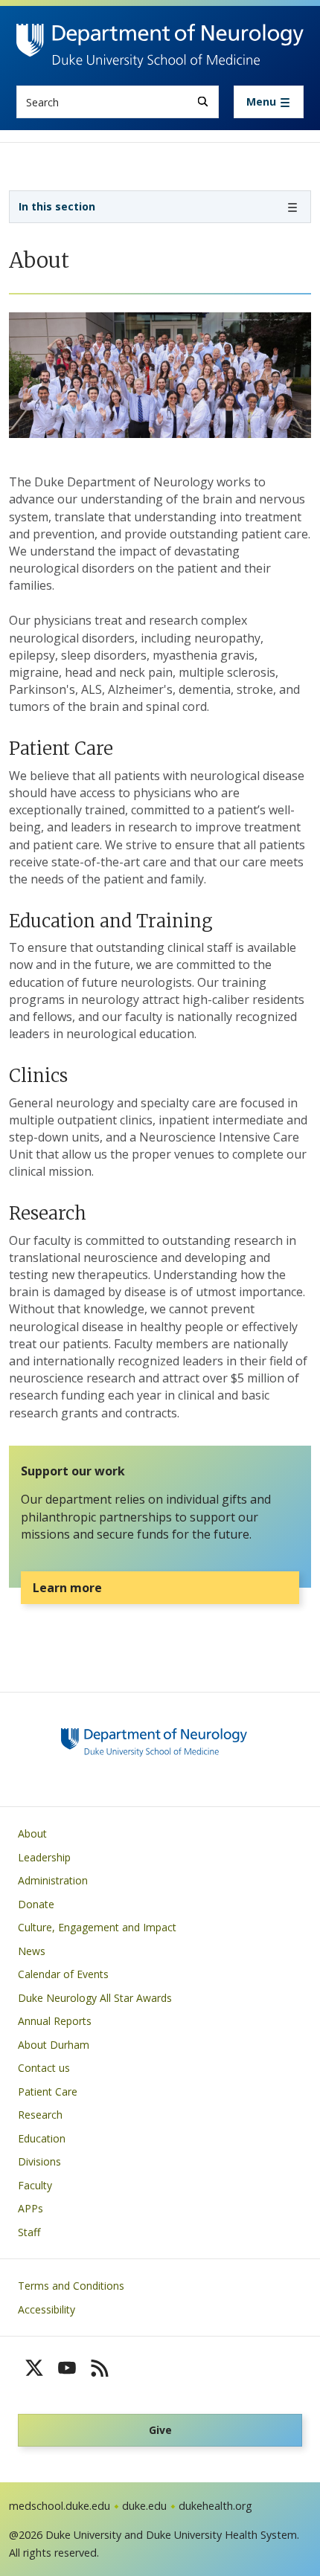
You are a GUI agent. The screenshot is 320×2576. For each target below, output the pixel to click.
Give (160, 2430)
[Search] (203, 102)
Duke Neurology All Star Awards (95, 1998)
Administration (53, 1880)
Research (40, 2115)
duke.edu (144, 2506)
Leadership (44, 1857)
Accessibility (47, 2309)
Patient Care (48, 2092)
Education (42, 2138)
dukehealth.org (215, 2506)
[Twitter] (34, 2368)
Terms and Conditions (71, 2286)
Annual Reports (55, 2021)
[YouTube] (67, 2368)
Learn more (67, 1588)
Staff (29, 2232)
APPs (31, 2208)
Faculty (35, 2185)
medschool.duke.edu (60, 2506)
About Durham (54, 2045)
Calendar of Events (63, 1974)
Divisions (39, 2161)
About (32, 1833)
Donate (36, 1904)
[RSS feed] (100, 2368)
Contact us (44, 2068)
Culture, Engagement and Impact (97, 1927)
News (32, 1951)
